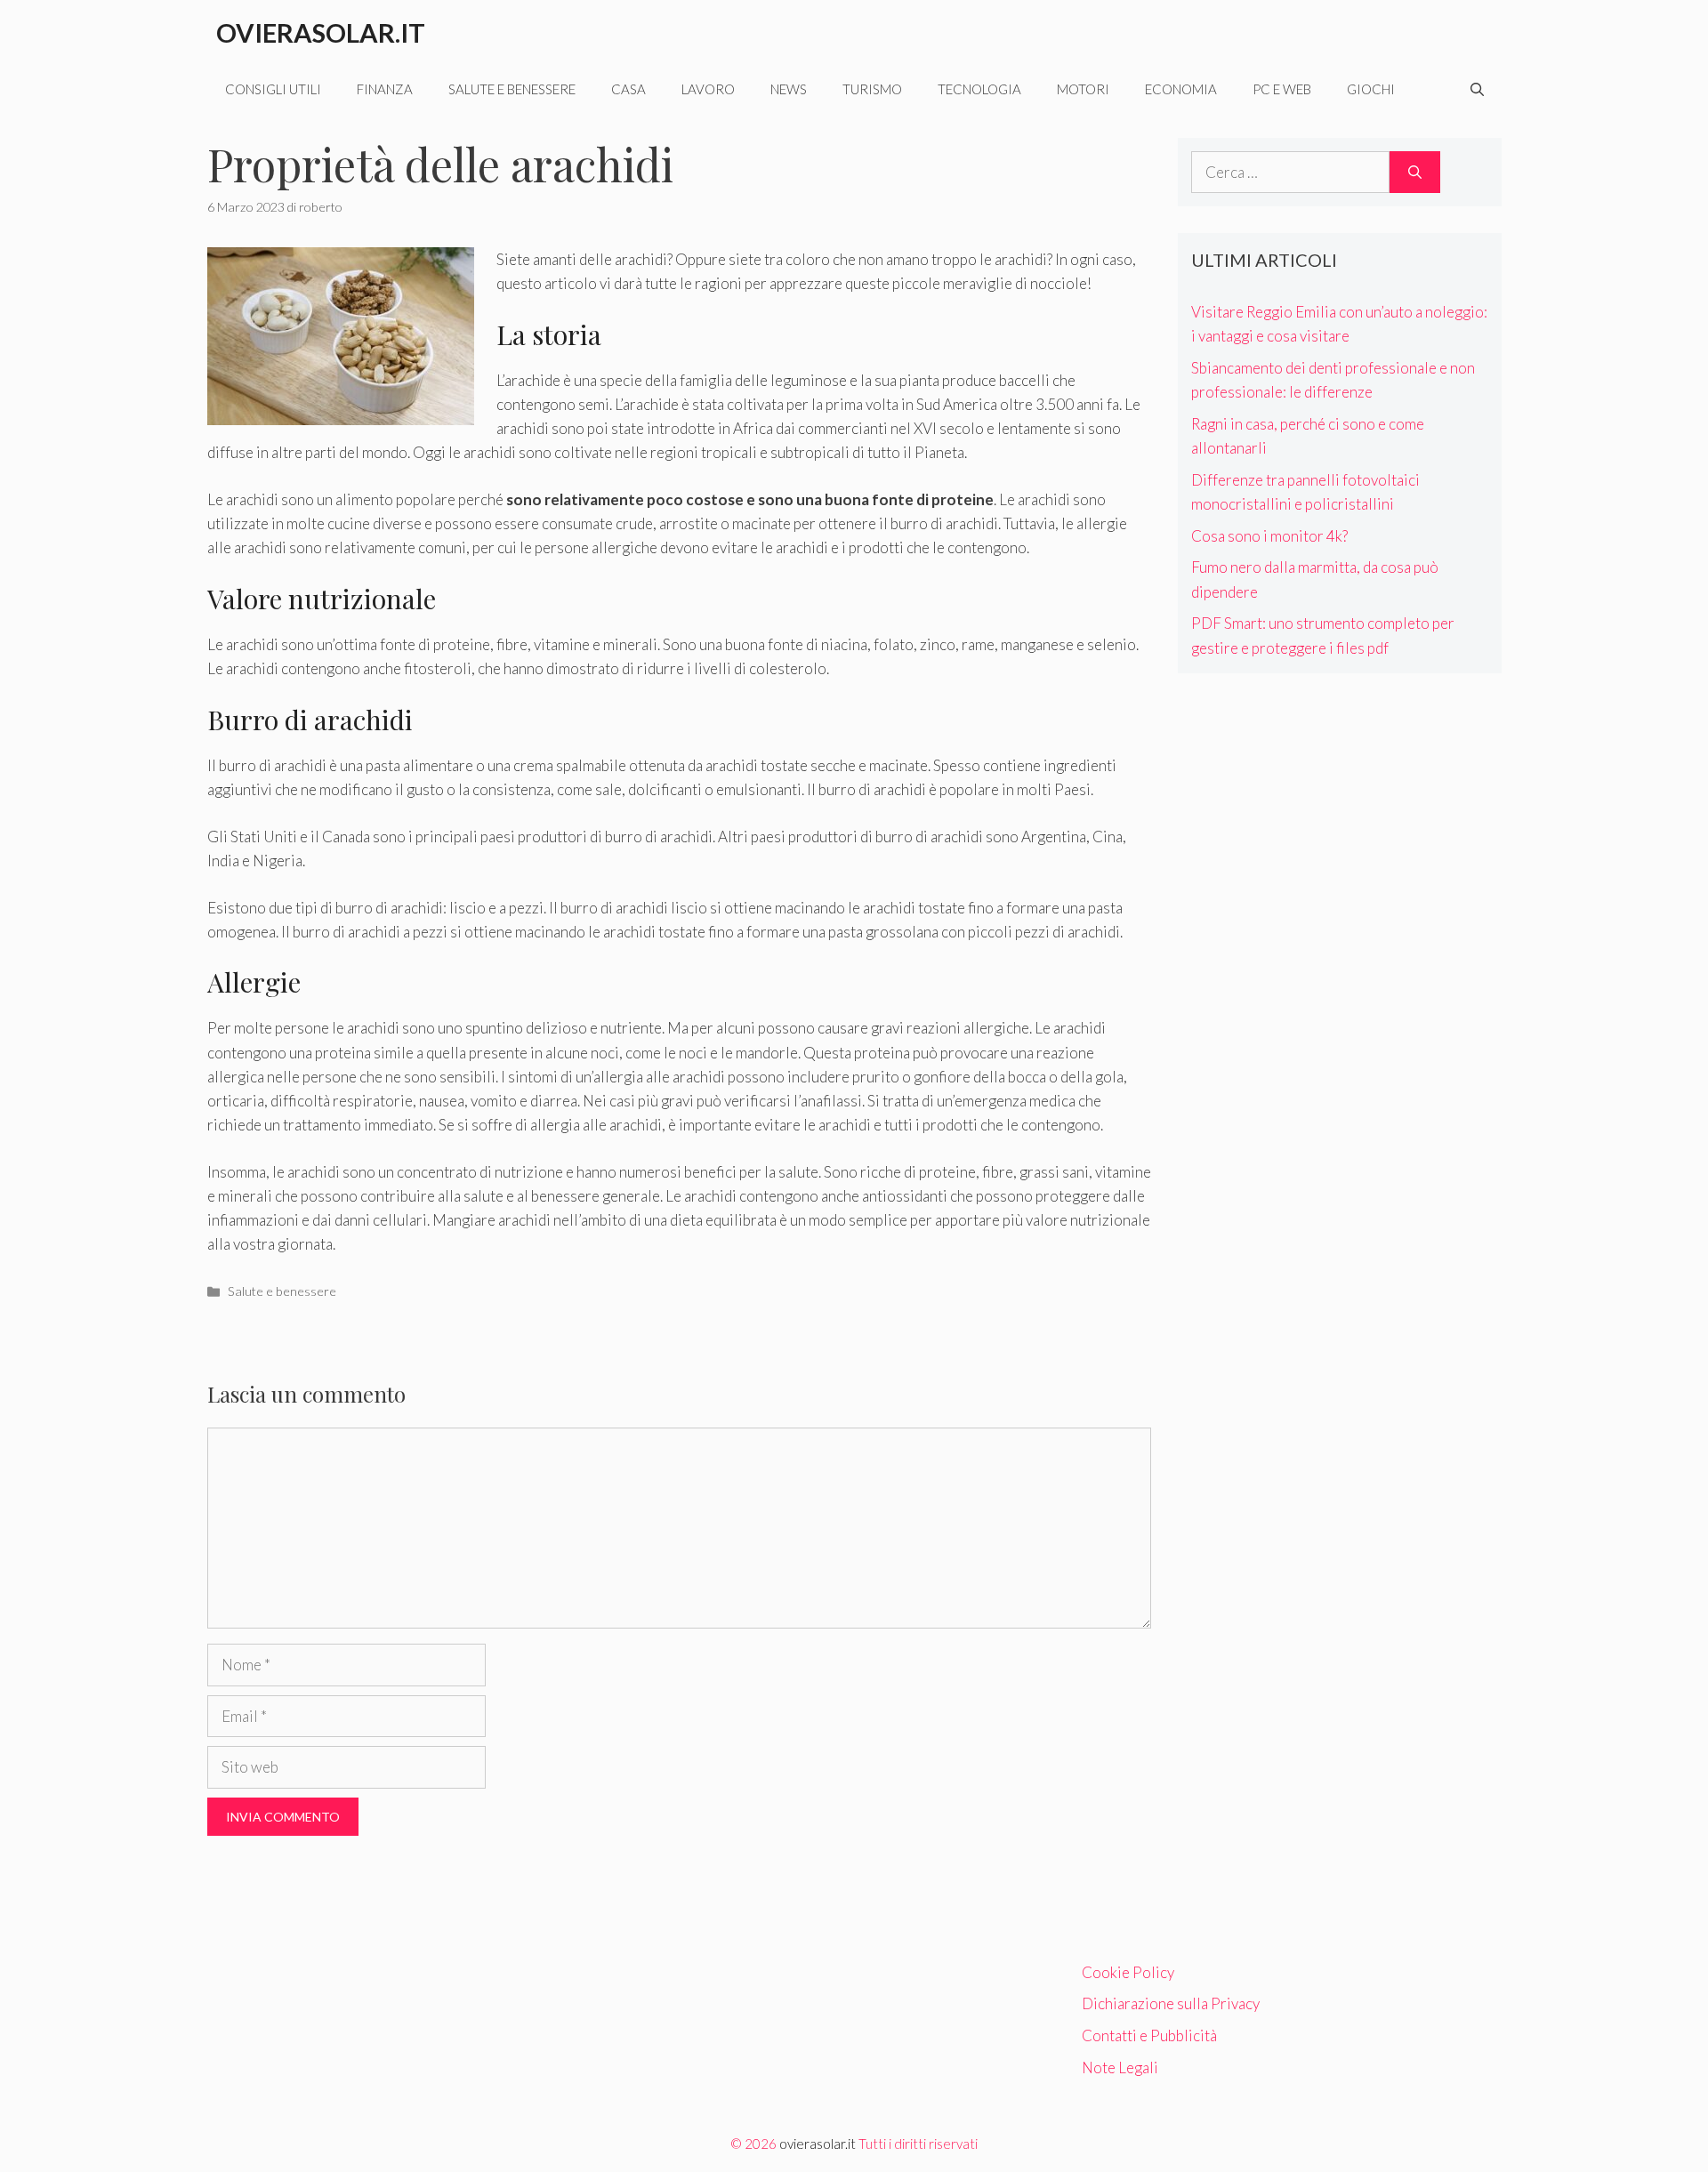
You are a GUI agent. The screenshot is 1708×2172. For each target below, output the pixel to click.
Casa (628, 89)
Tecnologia (979, 89)
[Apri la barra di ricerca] (1477, 89)
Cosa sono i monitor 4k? (1269, 536)
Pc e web (1282, 89)
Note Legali (1120, 2067)
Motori (1083, 89)
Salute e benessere (512, 89)
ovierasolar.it (818, 2144)
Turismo (872, 89)
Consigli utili (273, 89)
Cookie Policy (1128, 1972)
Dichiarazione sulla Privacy (1171, 2003)
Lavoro (708, 89)
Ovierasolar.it (321, 32)
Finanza (385, 89)
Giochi (1371, 89)
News (789, 89)
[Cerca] (1415, 173)
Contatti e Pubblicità (1149, 2035)
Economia (1181, 89)
